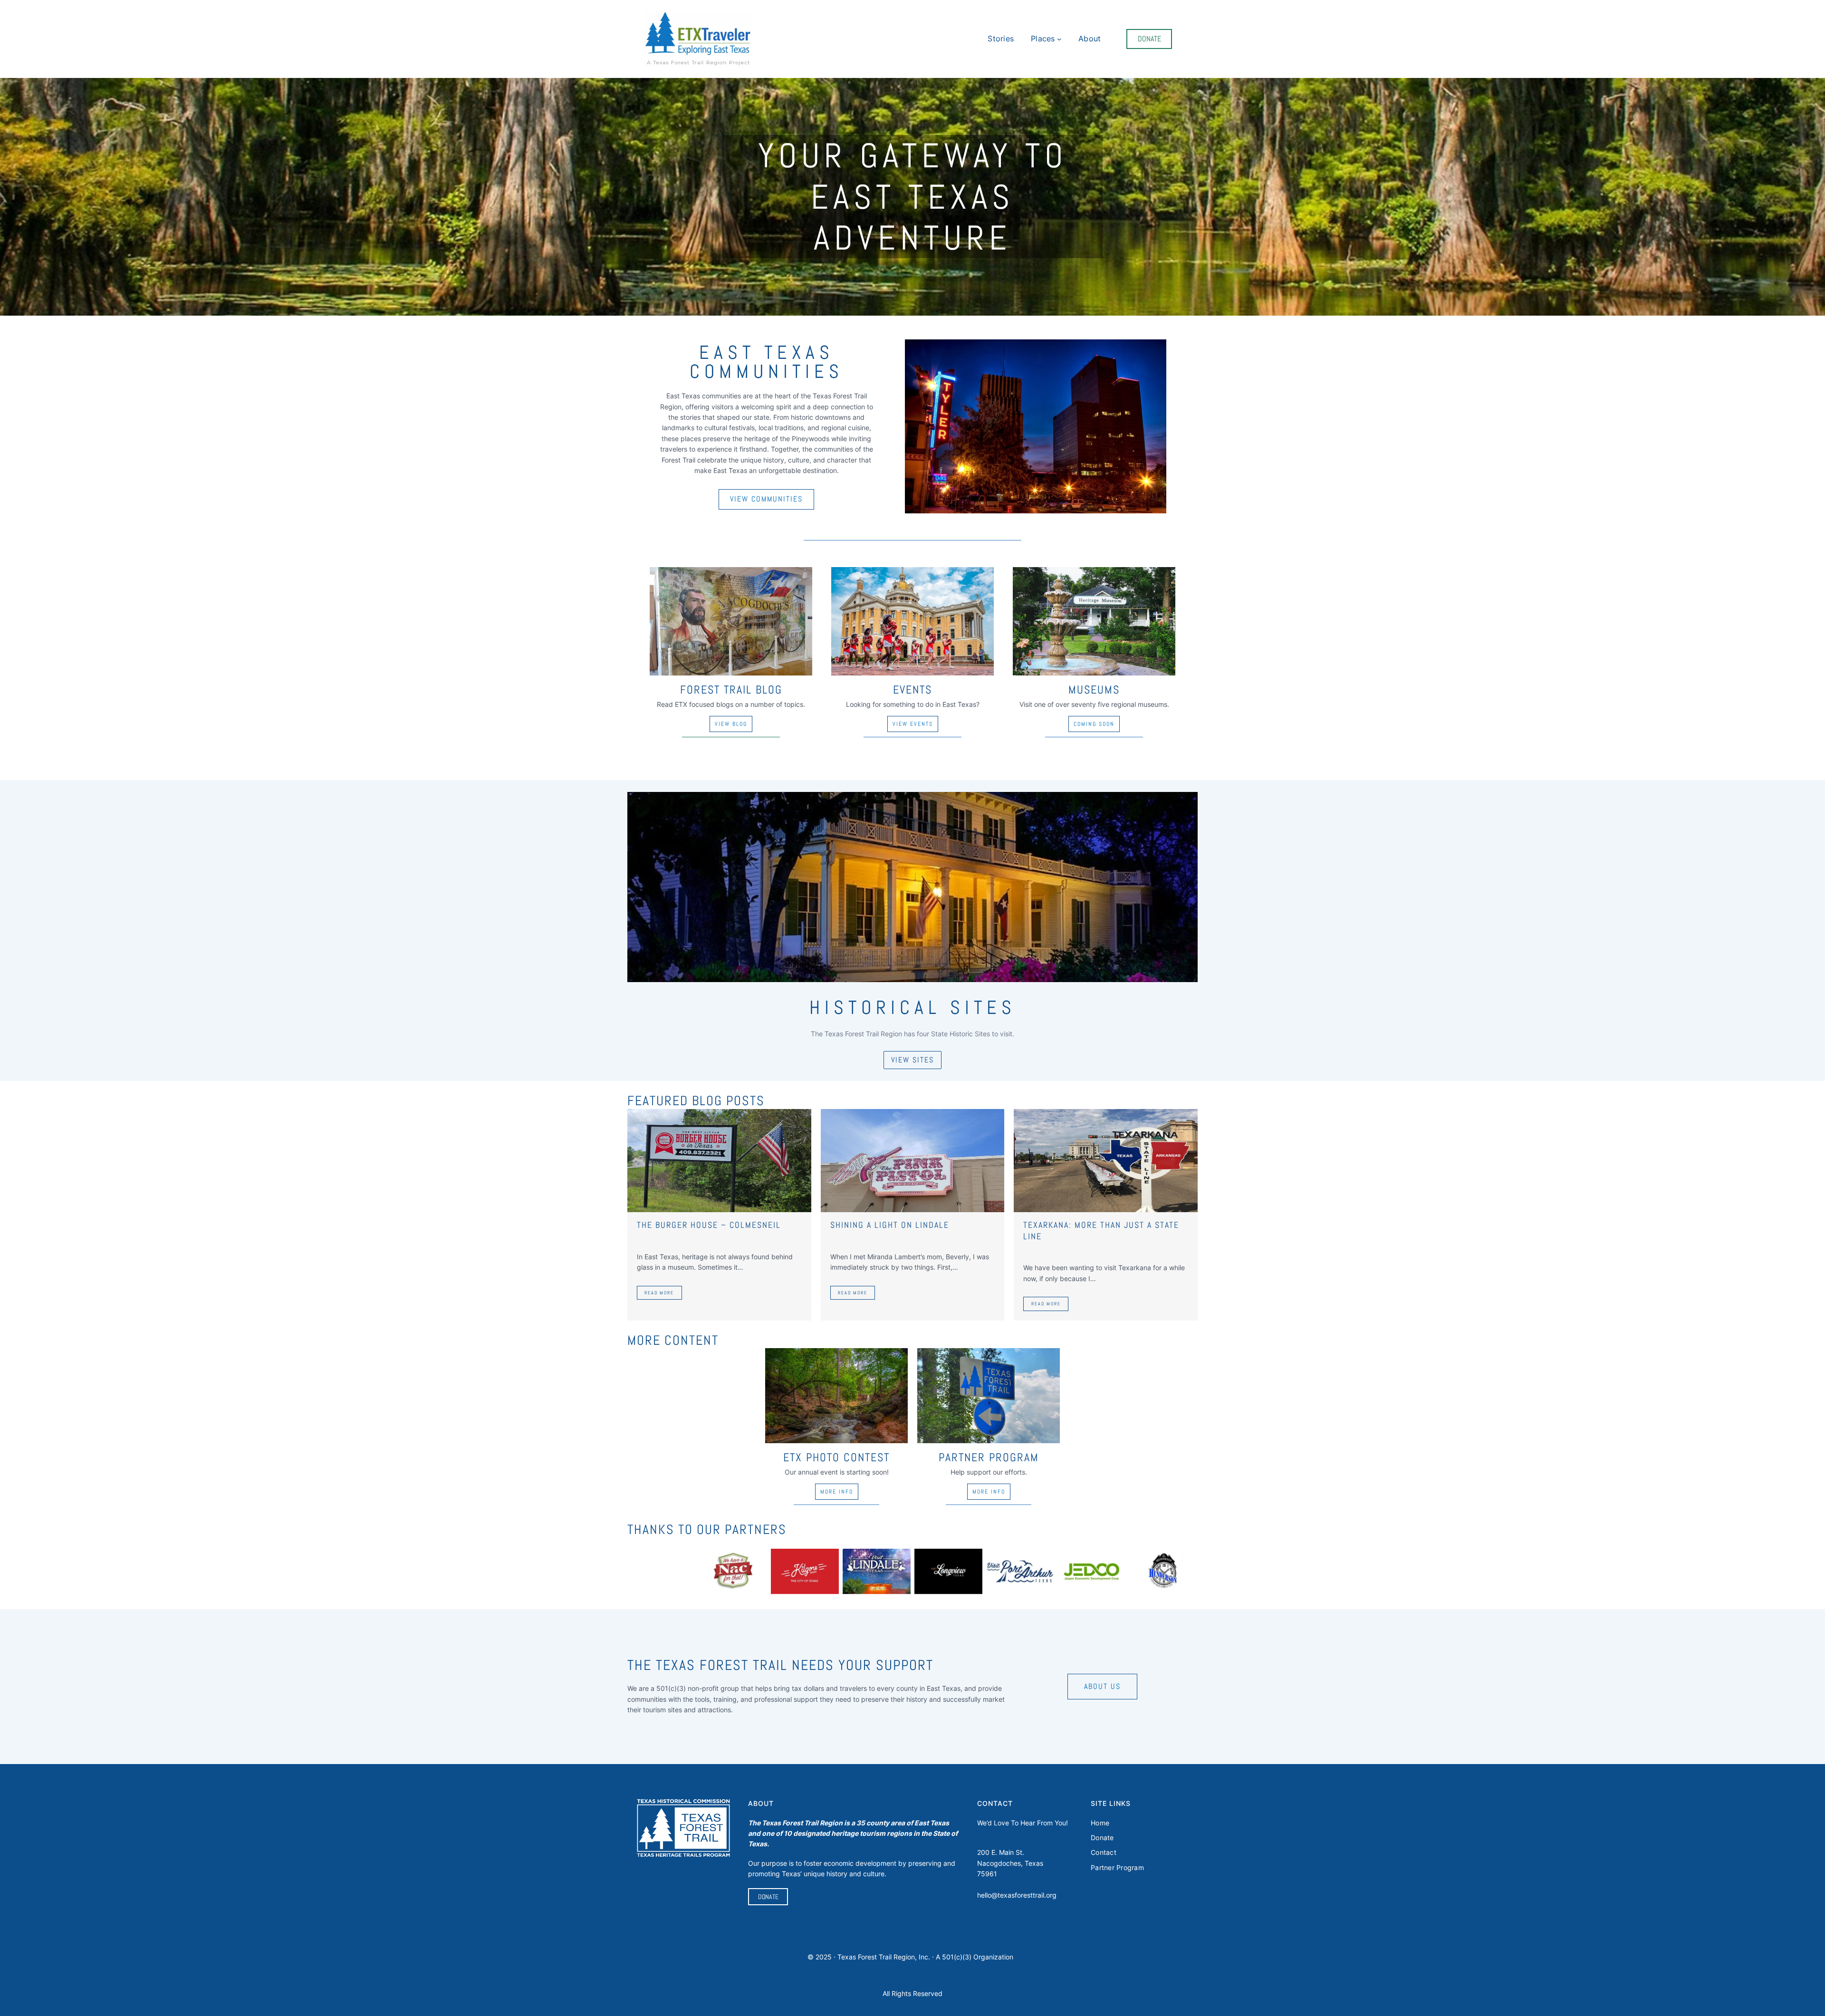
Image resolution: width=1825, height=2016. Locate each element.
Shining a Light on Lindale (890, 1225)
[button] (767, 499)
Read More (659, 1293)
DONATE (1149, 39)
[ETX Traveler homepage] (698, 39)
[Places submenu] (1059, 39)
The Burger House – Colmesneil (709, 1225)
